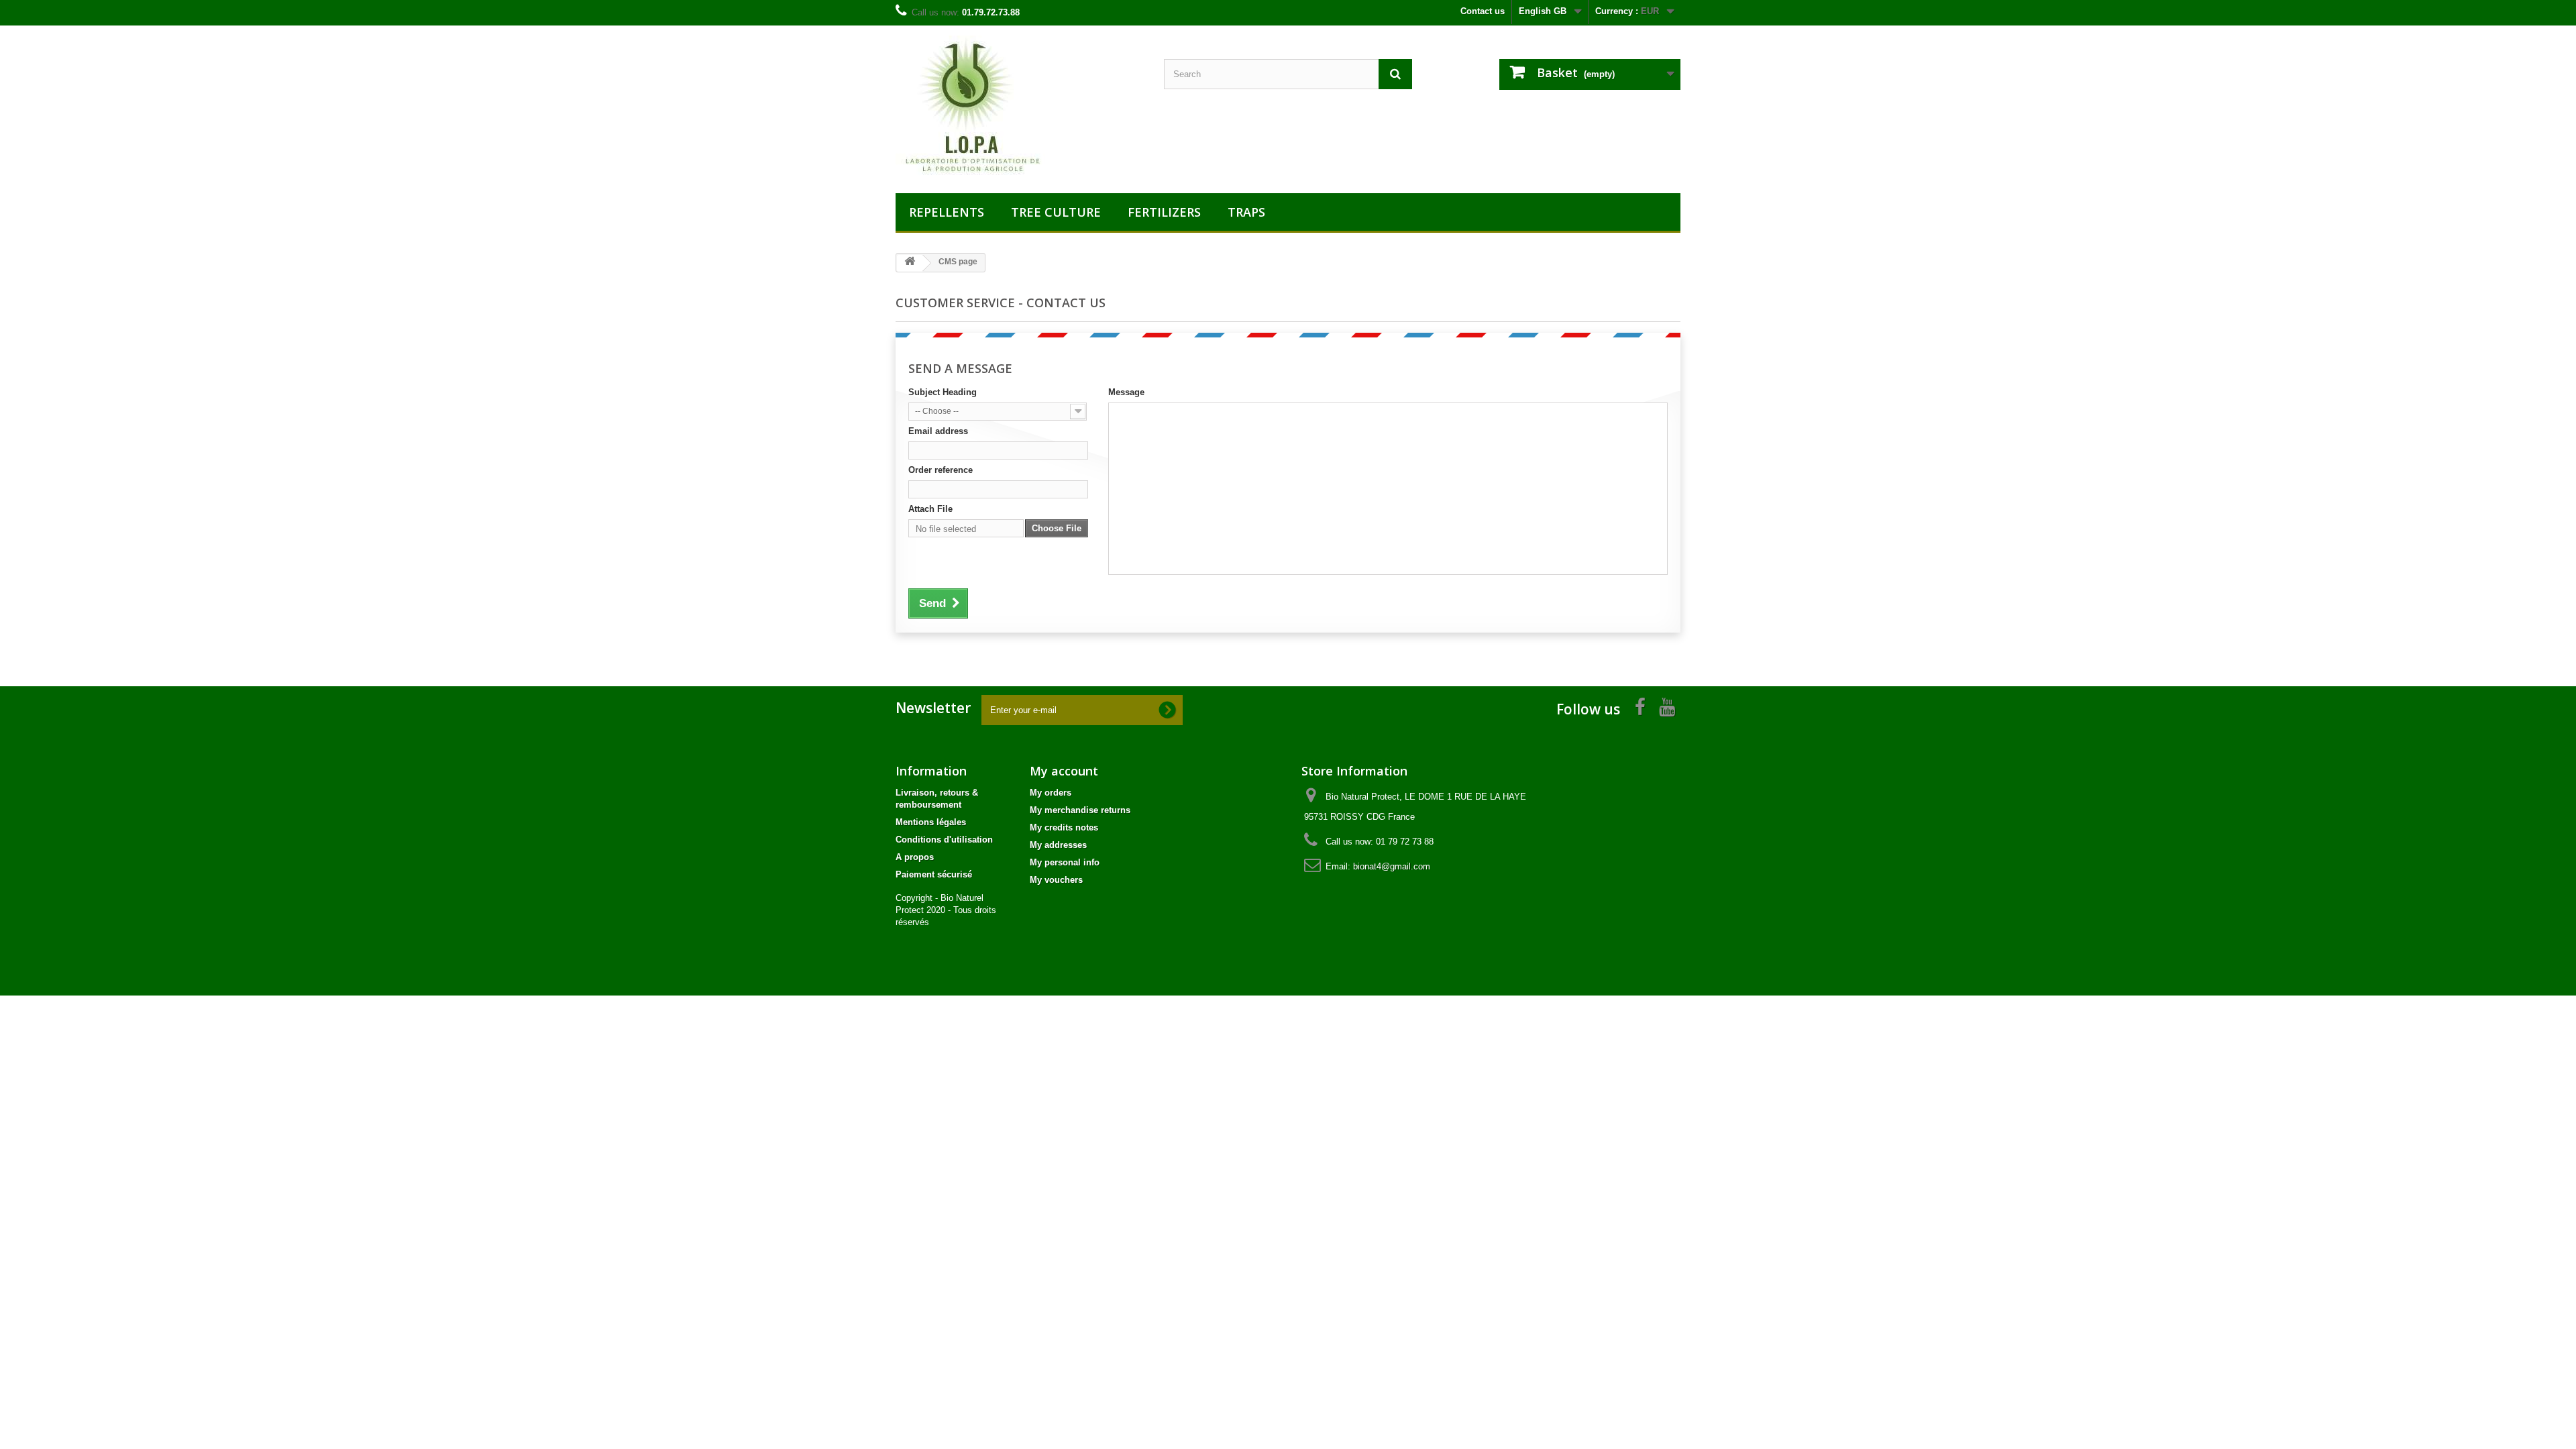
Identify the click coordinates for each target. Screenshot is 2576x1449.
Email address (938, 431)
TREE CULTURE (1056, 212)
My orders (1051, 793)
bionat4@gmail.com (1392, 866)
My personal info (1065, 862)
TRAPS (1246, 212)
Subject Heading (943, 392)
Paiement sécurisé (934, 874)
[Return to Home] (910, 263)
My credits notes (1064, 827)
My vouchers (1056, 880)
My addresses (1058, 845)
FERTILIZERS (1164, 212)
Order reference (941, 470)
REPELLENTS (947, 212)
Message (1126, 392)
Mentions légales (931, 822)
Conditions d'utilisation (944, 840)
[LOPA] (1020, 106)
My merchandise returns (1080, 810)
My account (1064, 771)
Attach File (930, 509)
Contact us (1483, 11)
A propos (915, 857)
